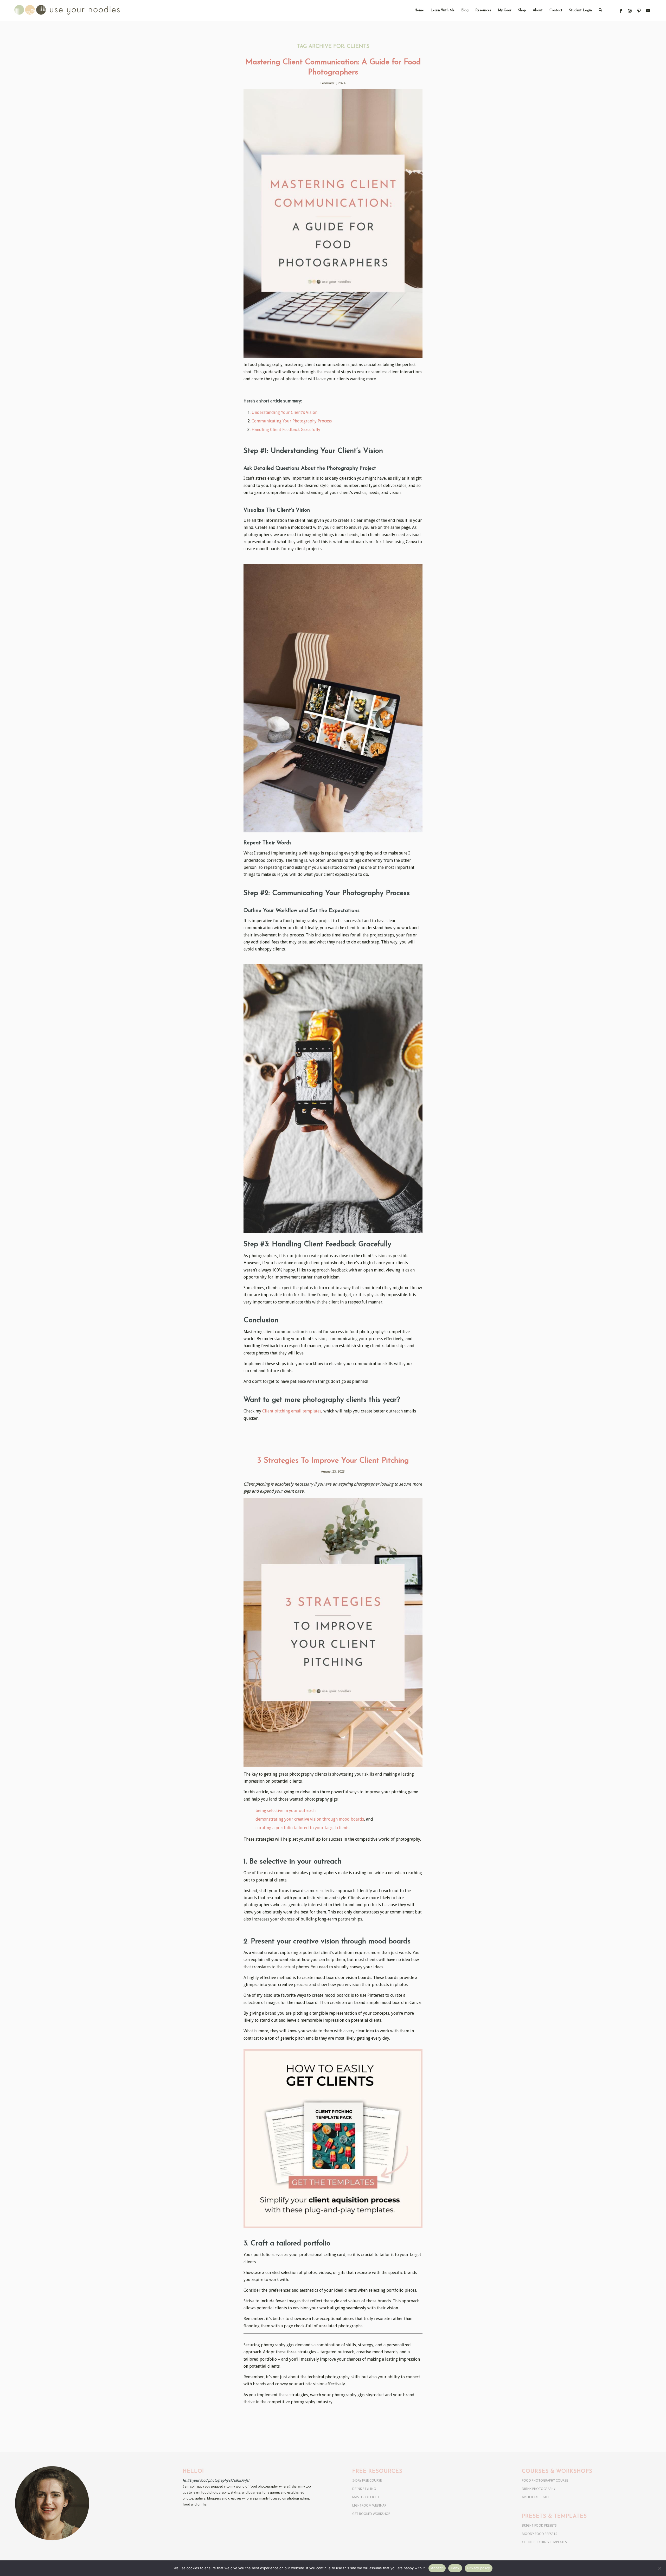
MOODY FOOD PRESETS (540, 2534)
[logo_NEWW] (76, 10)
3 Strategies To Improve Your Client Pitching (333, 1461)
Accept (437, 2568)
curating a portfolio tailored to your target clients (302, 1828)
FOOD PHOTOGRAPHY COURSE (545, 2480)
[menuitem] (419, 10)
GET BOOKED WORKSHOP (371, 2514)
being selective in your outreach (286, 1811)
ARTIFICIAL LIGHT (536, 2497)
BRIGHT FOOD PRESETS (539, 2525)
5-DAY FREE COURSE (367, 2480)
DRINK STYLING (364, 2489)
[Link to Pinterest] (639, 11)
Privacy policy (479, 2568)
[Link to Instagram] (630, 11)
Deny (455, 2568)
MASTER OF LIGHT (366, 2497)
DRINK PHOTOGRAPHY (539, 2489)
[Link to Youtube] (648, 11)
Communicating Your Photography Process (292, 421)
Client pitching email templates (292, 1411)
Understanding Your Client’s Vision (284, 412)
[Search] (600, 10)
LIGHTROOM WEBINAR (369, 2505)
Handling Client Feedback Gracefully (286, 430)
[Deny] (659, 2568)
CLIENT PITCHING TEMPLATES (544, 2542)
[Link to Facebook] (621, 11)
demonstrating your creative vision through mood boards (310, 1819)
